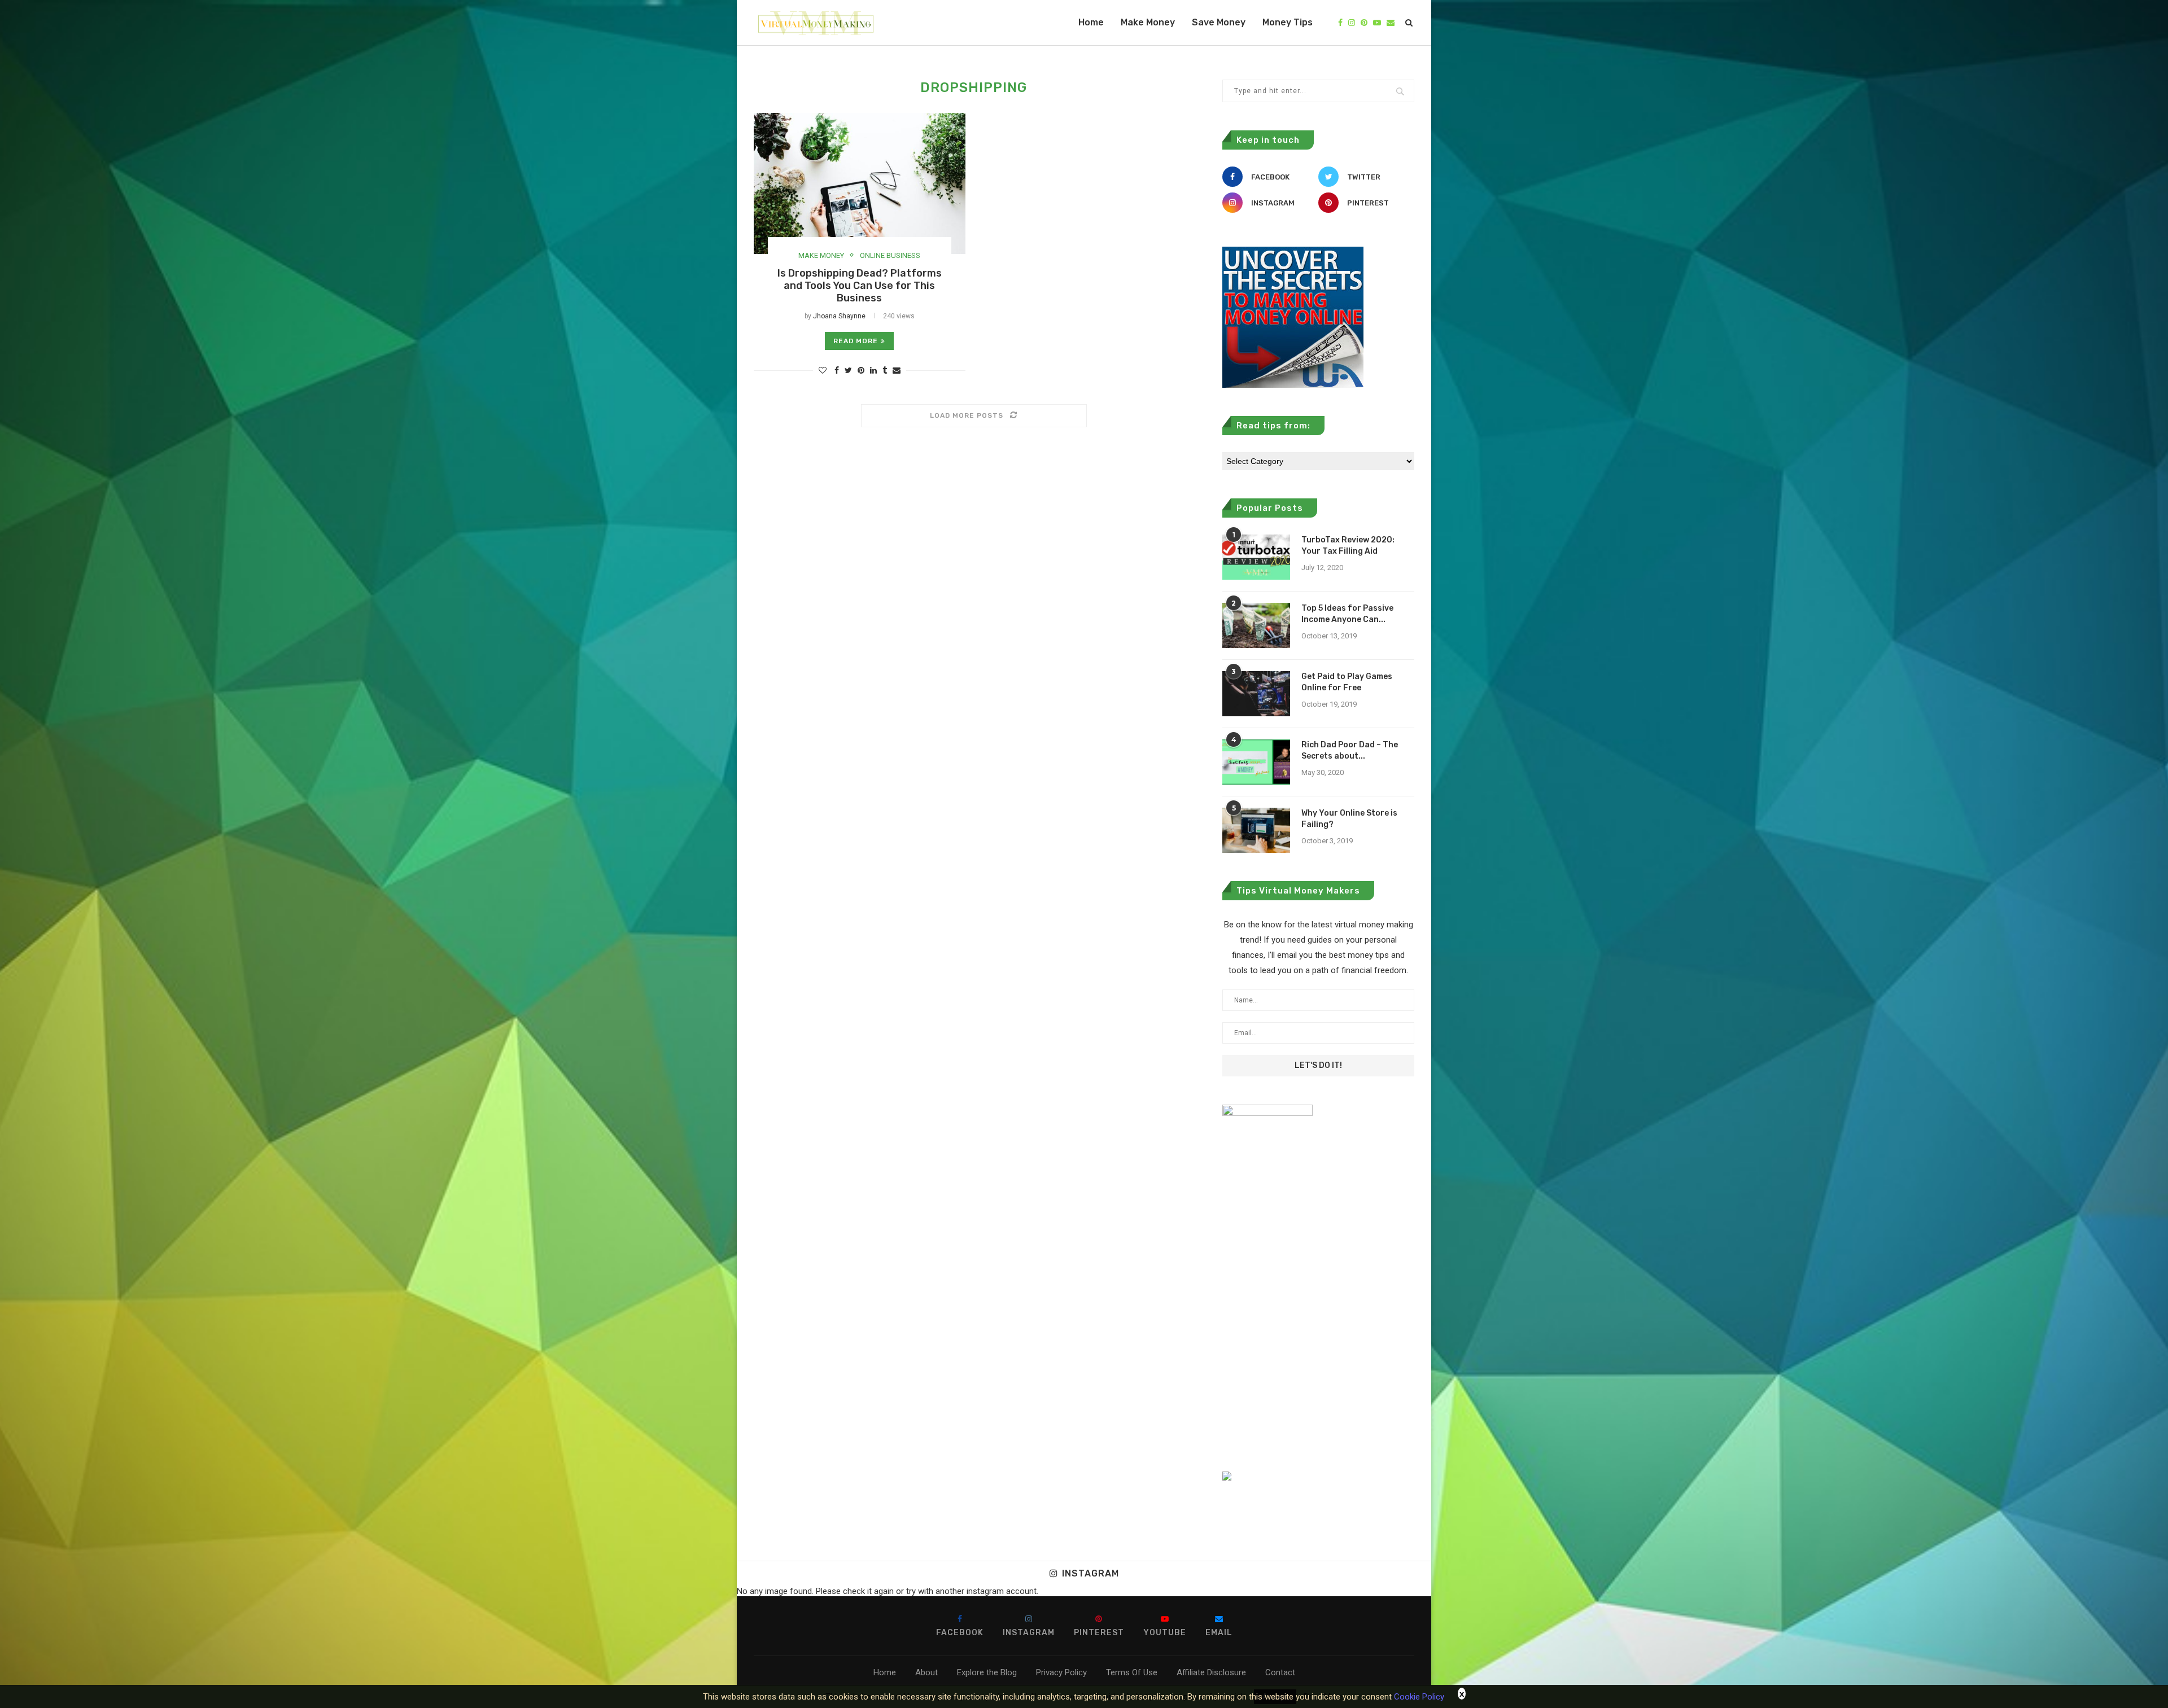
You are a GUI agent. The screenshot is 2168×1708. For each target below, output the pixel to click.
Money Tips (1288, 22)
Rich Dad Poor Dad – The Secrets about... (1350, 750)
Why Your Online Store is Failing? (1349, 819)
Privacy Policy (1061, 1672)
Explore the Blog (987, 1672)
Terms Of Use (1132, 1672)
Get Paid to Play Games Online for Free (1347, 682)
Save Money (1219, 22)
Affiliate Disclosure (1211, 1672)
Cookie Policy (1419, 1697)
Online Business (890, 255)
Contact (1280, 1672)
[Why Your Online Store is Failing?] (1256, 830)
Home (1091, 22)
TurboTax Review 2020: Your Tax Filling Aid (1348, 546)
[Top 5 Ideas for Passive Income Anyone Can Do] (1256, 625)
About (926, 1672)
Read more (856, 341)
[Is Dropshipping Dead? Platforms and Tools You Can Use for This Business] (860, 183)
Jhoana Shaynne (839, 316)
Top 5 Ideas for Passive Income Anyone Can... (1347, 614)
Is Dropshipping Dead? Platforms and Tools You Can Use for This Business (860, 286)
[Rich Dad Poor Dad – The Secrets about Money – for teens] (1256, 762)
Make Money (1148, 22)
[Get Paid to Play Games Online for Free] (1256, 694)
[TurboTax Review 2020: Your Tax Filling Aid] (1256, 557)
